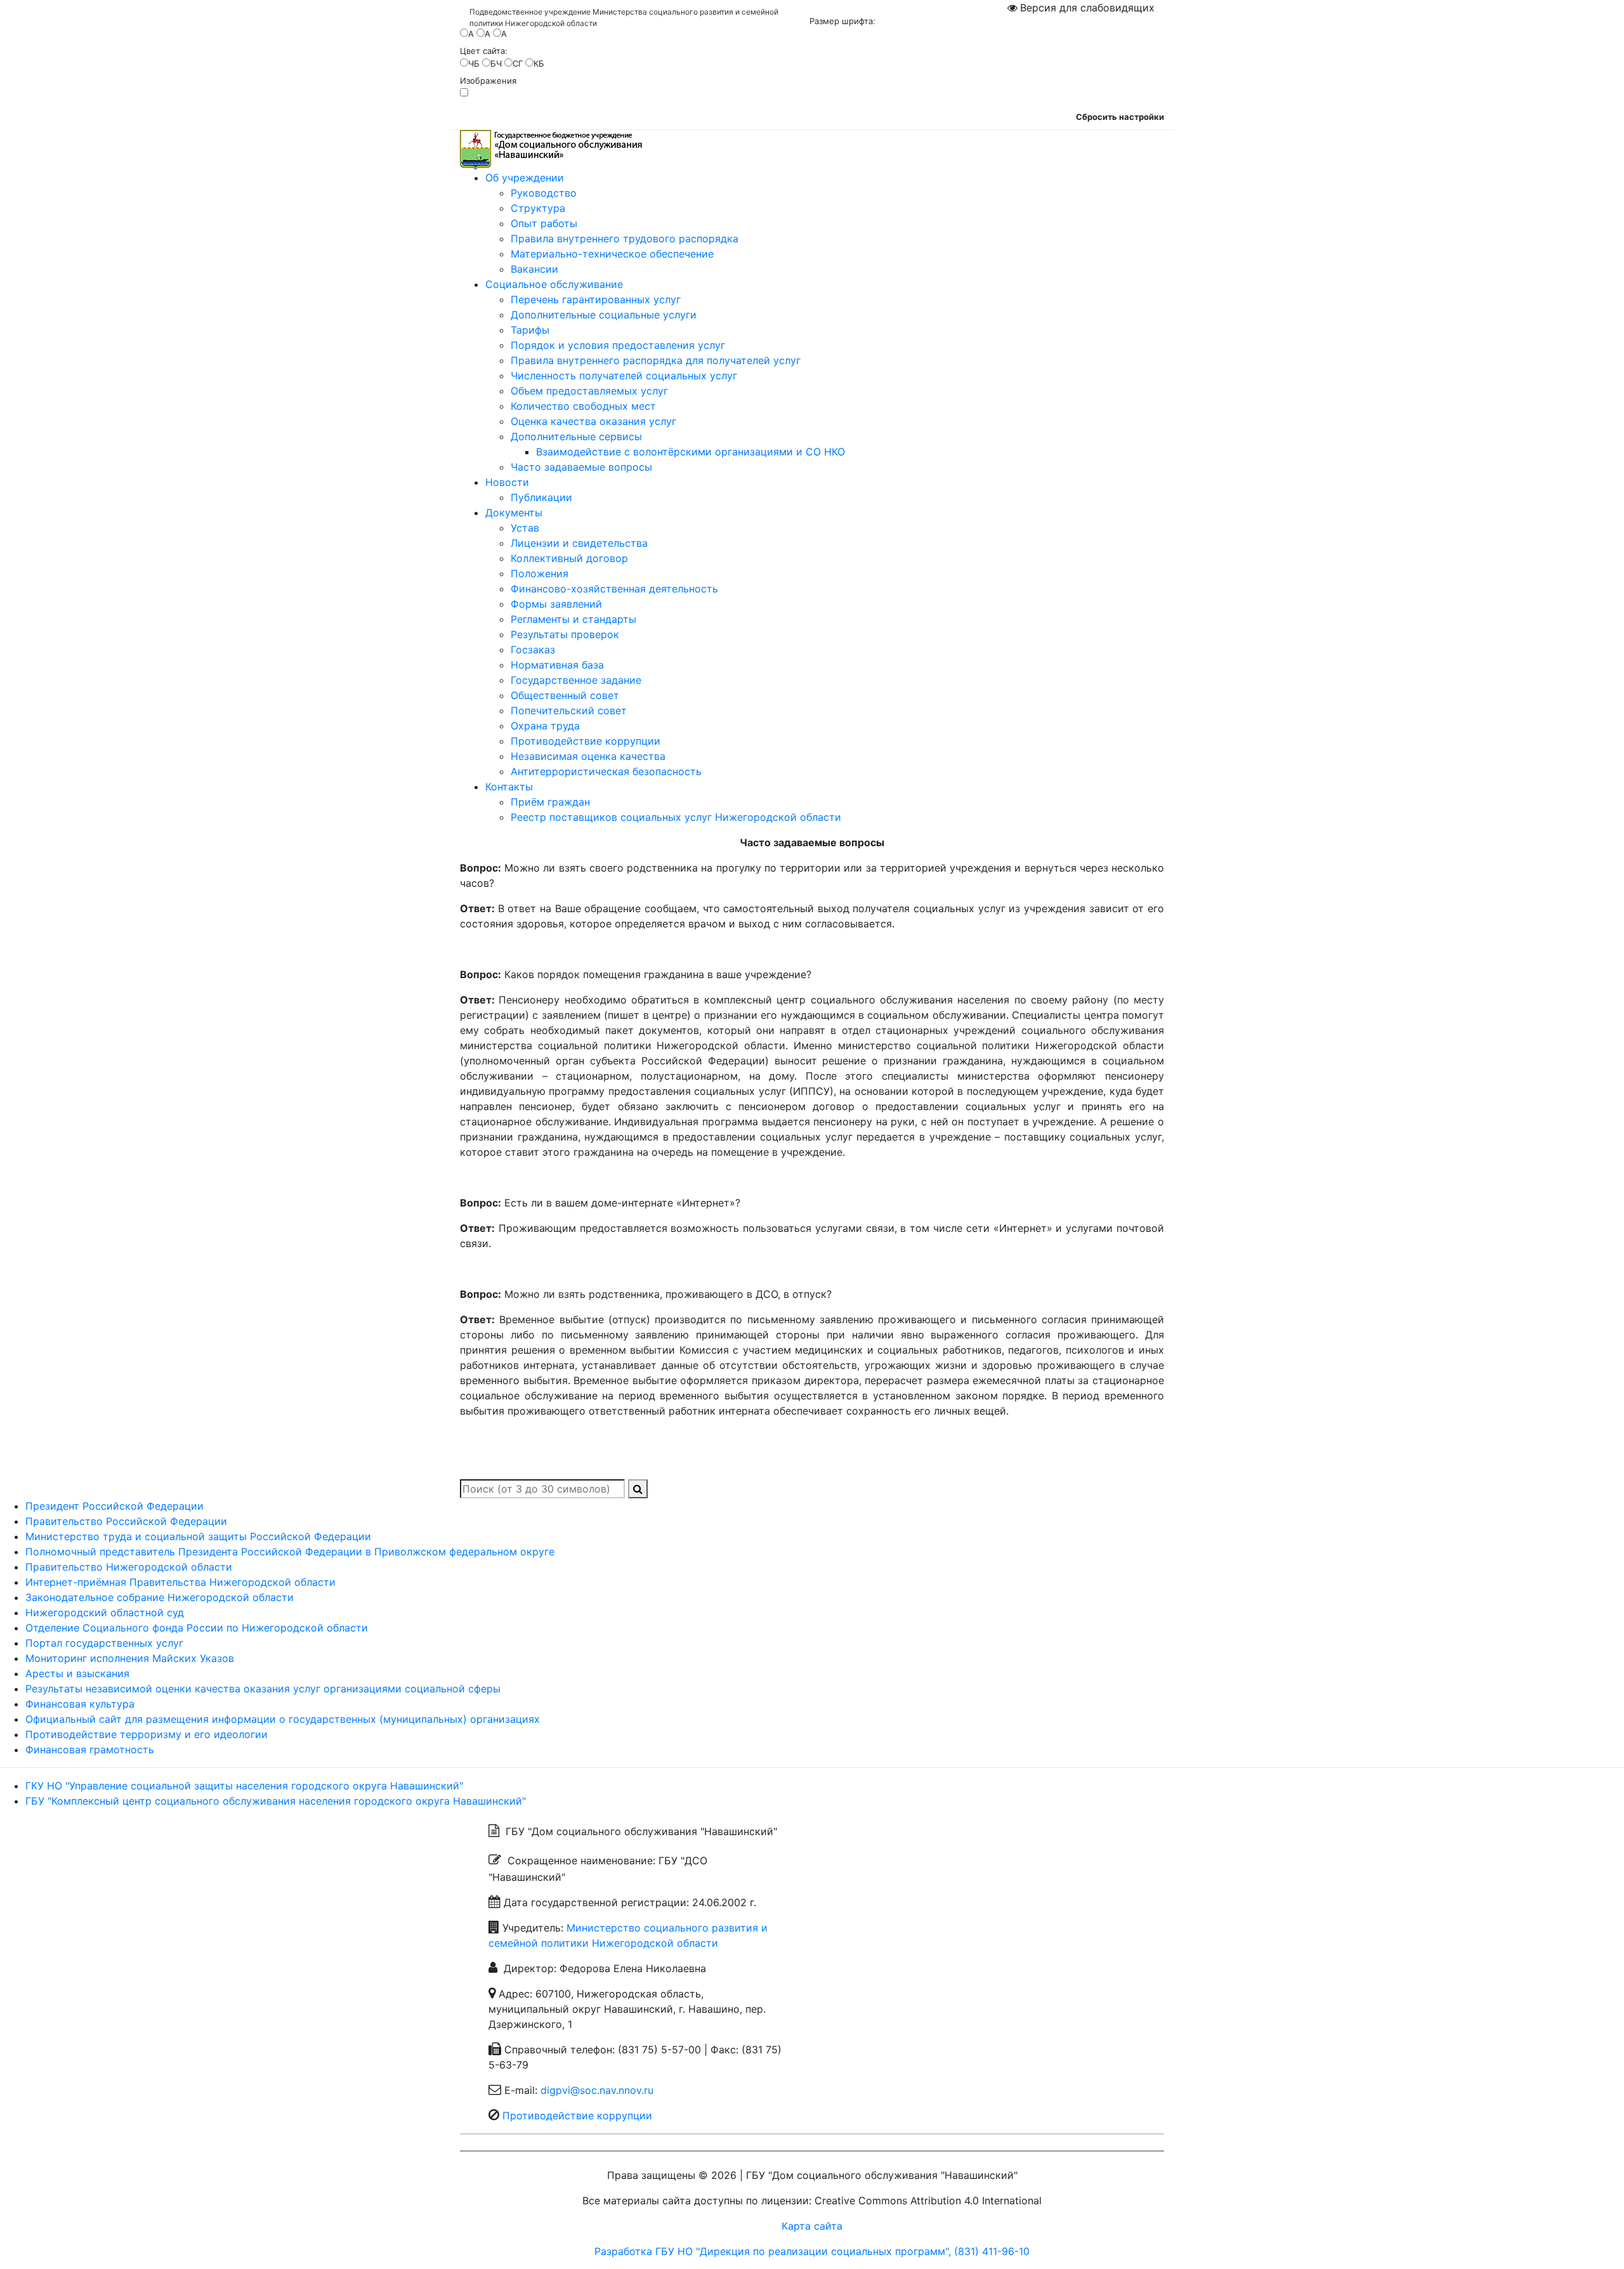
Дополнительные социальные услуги (604, 315)
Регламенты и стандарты (573, 619)
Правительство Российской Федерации (126, 1521)
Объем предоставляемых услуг (589, 391)
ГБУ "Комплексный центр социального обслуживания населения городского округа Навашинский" (276, 1801)
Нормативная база (557, 665)
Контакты (509, 787)
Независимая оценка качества (588, 756)
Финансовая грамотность (90, 1749)
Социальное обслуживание (554, 284)
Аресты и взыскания (77, 1673)
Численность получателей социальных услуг (624, 376)
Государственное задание (576, 680)
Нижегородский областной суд (105, 1612)
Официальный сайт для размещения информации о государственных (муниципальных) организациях (283, 1719)
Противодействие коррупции (586, 741)
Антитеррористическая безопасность (606, 771)
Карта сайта (812, 2226)
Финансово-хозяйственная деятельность (614, 589)
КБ (539, 63)
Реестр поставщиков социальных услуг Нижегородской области (676, 817)
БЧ (496, 63)
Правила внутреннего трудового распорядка (625, 239)
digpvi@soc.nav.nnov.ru (597, 2090)
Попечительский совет (569, 710)
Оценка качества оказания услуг (593, 421)
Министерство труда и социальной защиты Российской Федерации (198, 1536)
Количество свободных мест (583, 406)
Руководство (544, 193)
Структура (538, 208)
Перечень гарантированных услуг (596, 299)
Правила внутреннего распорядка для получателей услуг (656, 360)
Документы (514, 513)
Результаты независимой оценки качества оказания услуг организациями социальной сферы (263, 1689)
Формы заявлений (556, 604)
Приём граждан (550, 802)
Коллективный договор (569, 558)
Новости (507, 482)
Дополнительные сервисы (576, 436)
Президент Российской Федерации (115, 1506)
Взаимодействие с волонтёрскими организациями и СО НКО (691, 452)
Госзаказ (533, 650)
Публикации (541, 497)
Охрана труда (545, 726)
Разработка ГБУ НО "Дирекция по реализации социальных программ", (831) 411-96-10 (812, 2251)
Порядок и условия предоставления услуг (618, 345)
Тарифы (530, 330)
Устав (525, 528)
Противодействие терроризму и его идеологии (147, 1734)
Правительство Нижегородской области (129, 1567)
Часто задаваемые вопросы (581, 467)
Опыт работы (544, 223)
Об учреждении (525, 178)
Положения (540, 573)
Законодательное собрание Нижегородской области (160, 1597)
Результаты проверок (565, 634)
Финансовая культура (80, 1704)
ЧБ (474, 63)
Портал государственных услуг (104, 1643)
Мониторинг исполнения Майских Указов (130, 1658)
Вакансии (534, 269)
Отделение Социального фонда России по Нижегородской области (197, 1628)
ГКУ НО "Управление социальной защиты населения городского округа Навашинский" (244, 1786)
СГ (518, 63)
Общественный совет (565, 695)
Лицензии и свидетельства (579, 543)
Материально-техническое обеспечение (612, 254)
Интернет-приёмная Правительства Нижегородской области (180, 1582)
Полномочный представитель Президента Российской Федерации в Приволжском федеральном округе (290, 1552)
